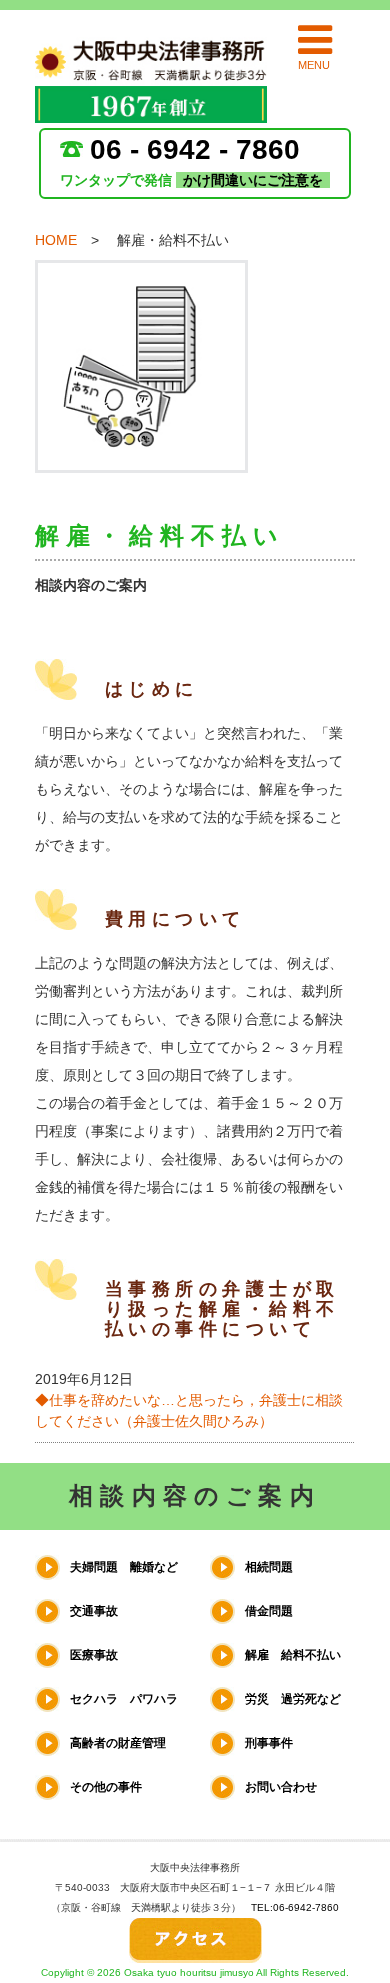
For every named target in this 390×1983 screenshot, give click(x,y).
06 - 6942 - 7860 (195, 149)
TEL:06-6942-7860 (295, 1907)
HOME (56, 240)
